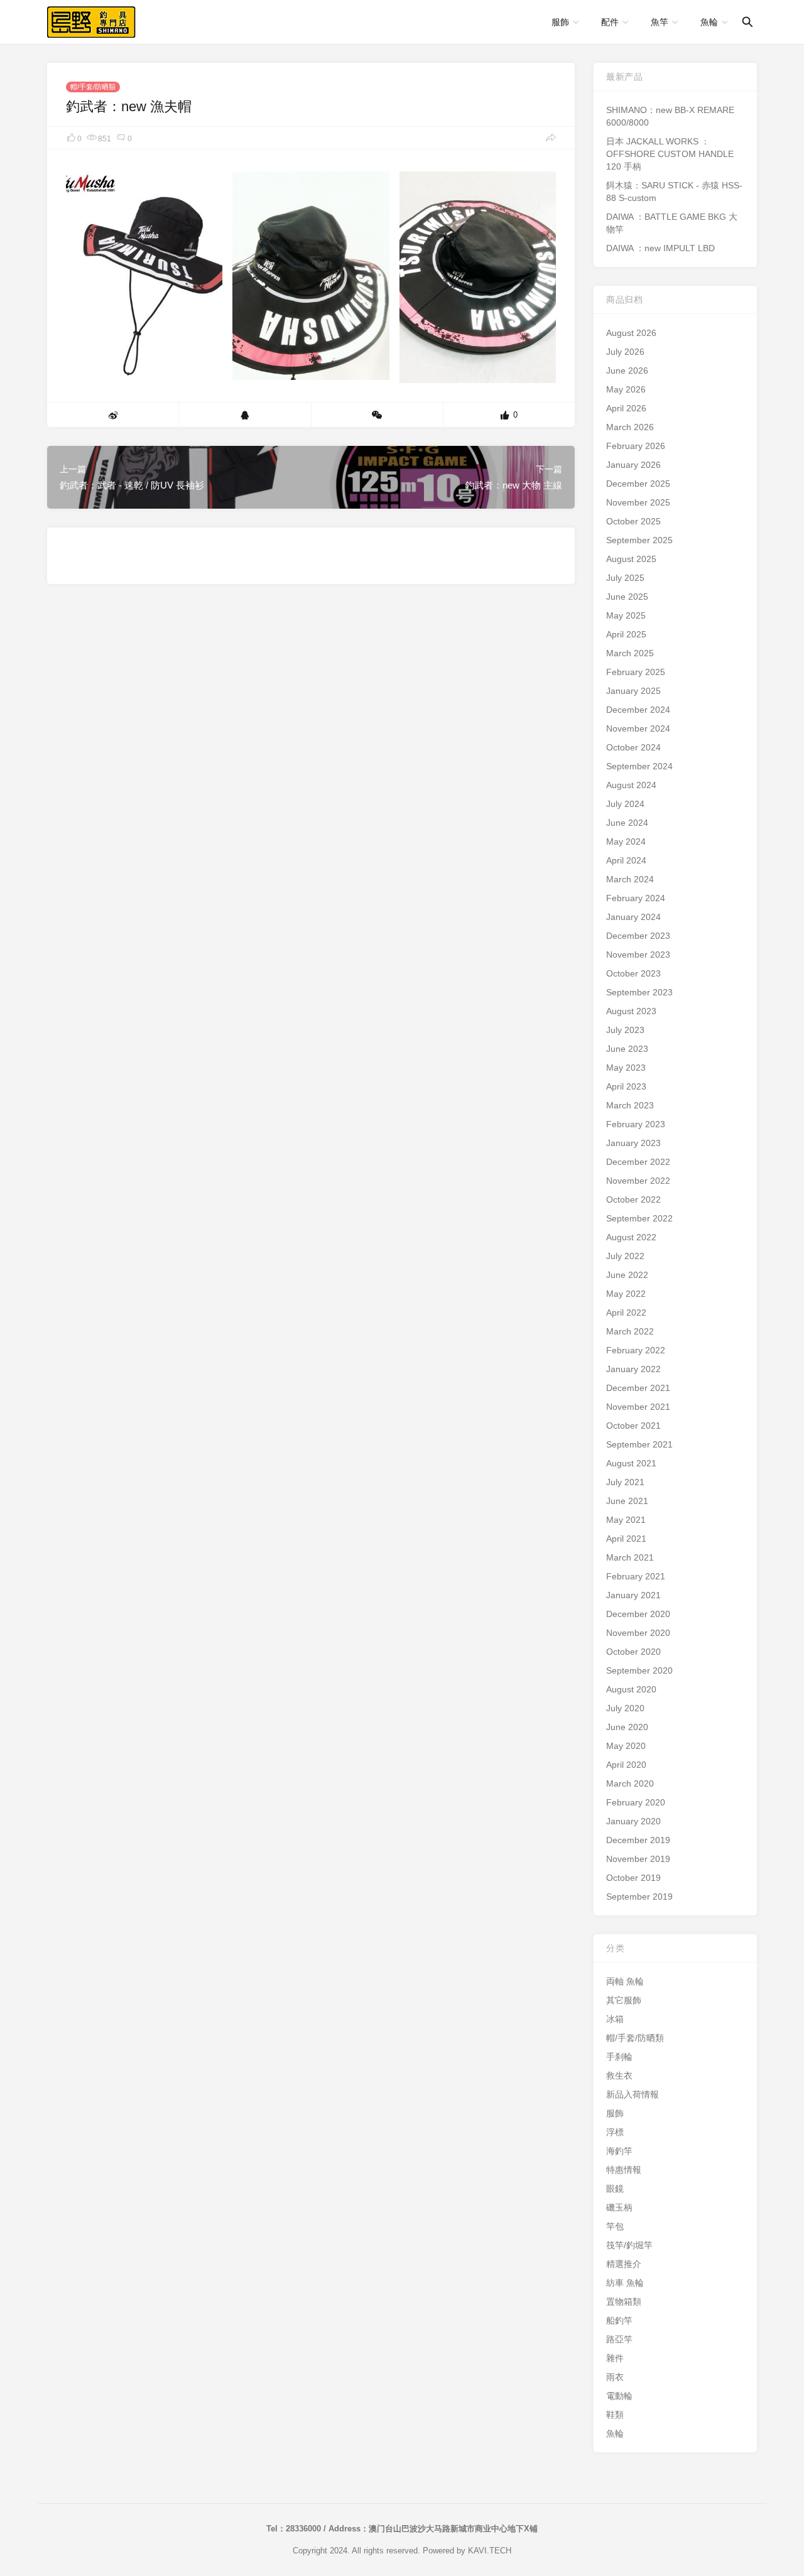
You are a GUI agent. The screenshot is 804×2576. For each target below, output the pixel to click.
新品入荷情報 (633, 2094)
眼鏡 (615, 2189)
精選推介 (624, 2264)
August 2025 (631, 559)
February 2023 (636, 1124)
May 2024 (626, 842)
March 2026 (630, 427)
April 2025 (626, 634)
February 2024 (636, 898)
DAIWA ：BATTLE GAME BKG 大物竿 (672, 223)
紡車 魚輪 (625, 2283)
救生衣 (619, 2075)
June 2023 (627, 1049)
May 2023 (626, 1068)
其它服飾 (624, 2000)
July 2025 (625, 578)
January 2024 (633, 917)
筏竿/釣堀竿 (629, 2245)
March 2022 (630, 1331)
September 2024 (639, 766)
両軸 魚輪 (625, 1981)
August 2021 (631, 1463)
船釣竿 (619, 2320)
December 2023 (638, 936)
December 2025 (638, 484)
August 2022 (631, 1237)
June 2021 (627, 1501)
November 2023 (638, 955)
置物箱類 (624, 2302)
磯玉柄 (619, 2207)
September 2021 (639, 1444)
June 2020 (627, 1727)
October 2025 (633, 521)
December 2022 (638, 1162)
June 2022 (627, 1275)
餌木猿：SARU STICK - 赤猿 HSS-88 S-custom (674, 192)
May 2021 (626, 1520)
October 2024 (633, 747)
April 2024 (626, 860)
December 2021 (638, 1388)
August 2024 (631, 785)
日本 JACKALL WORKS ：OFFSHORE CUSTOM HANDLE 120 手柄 (670, 154)
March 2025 (630, 653)
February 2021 (636, 1576)
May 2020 (626, 1746)
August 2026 (631, 333)
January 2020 (633, 1821)
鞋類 (615, 2415)
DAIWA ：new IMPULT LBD (660, 248)
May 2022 (626, 1294)
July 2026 (625, 352)
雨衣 (615, 2377)
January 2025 (633, 691)
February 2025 (636, 672)
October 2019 (633, 1878)
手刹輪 (619, 2057)
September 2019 (639, 1897)
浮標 (615, 2132)
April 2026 (626, 408)
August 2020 (631, 1689)
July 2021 (625, 1482)
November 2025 (638, 502)
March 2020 (630, 1783)
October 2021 (633, 1426)
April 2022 (626, 1312)
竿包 (615, 2226)
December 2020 (638, 1614)
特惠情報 (624, 2170)
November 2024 (638, 728)
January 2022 (633, 1369)
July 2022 (625, 1256)
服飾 (560, 22)
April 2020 (626, 1765)
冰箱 (615, 2019)
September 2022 (639, 1218)
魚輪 (709, 22)
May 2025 (626, 615)
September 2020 (639, 1670)
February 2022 (636, 1350)
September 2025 (639, 540)
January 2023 (633, 1143)
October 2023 (633, 973)
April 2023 (626, 1086)
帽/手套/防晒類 (93, 87)
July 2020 (625, 1708)
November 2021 (638, 1407)
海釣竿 (619, 2151)
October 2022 (633, 1199)
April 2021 (626, 1539)
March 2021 (630, 1557)
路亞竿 (619, 2339)
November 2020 (638, 1633)
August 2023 (631, 1011)
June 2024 (627, 823)
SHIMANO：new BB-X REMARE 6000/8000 (670, 116)
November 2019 (638, 1859)
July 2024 (625, 804)
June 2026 (627, 371)
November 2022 (638, 1181)
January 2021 (633, 1595)
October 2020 (633, 1652)
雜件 (615, 2358)
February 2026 (636, 446)
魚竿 (660, 22)
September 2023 (639, 992)
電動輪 (619, 2396)
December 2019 (638, 1840)
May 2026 (626, 389)
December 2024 (638, 710)
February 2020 (636, 1802)
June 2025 (627, 597)
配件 (610, 22)
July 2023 (625, 1030)
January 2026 (633, 465)
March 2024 (630, 879)
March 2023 (630, 1105)
